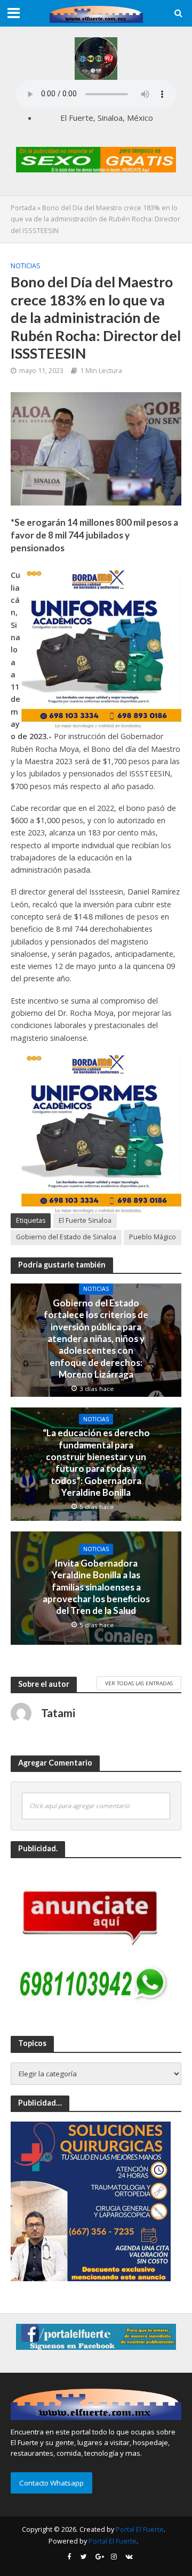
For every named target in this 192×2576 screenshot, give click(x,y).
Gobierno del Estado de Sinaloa (66, 1237)
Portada (23, 208)
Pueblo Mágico (153, 1237)
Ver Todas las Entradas (139, 1683)
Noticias (26, 266)
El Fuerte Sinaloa (85, 1220)
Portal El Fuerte (140, 2529)
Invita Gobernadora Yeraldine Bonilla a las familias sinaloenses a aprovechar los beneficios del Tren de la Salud (96, 1587)
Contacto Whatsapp (51, 2483)
